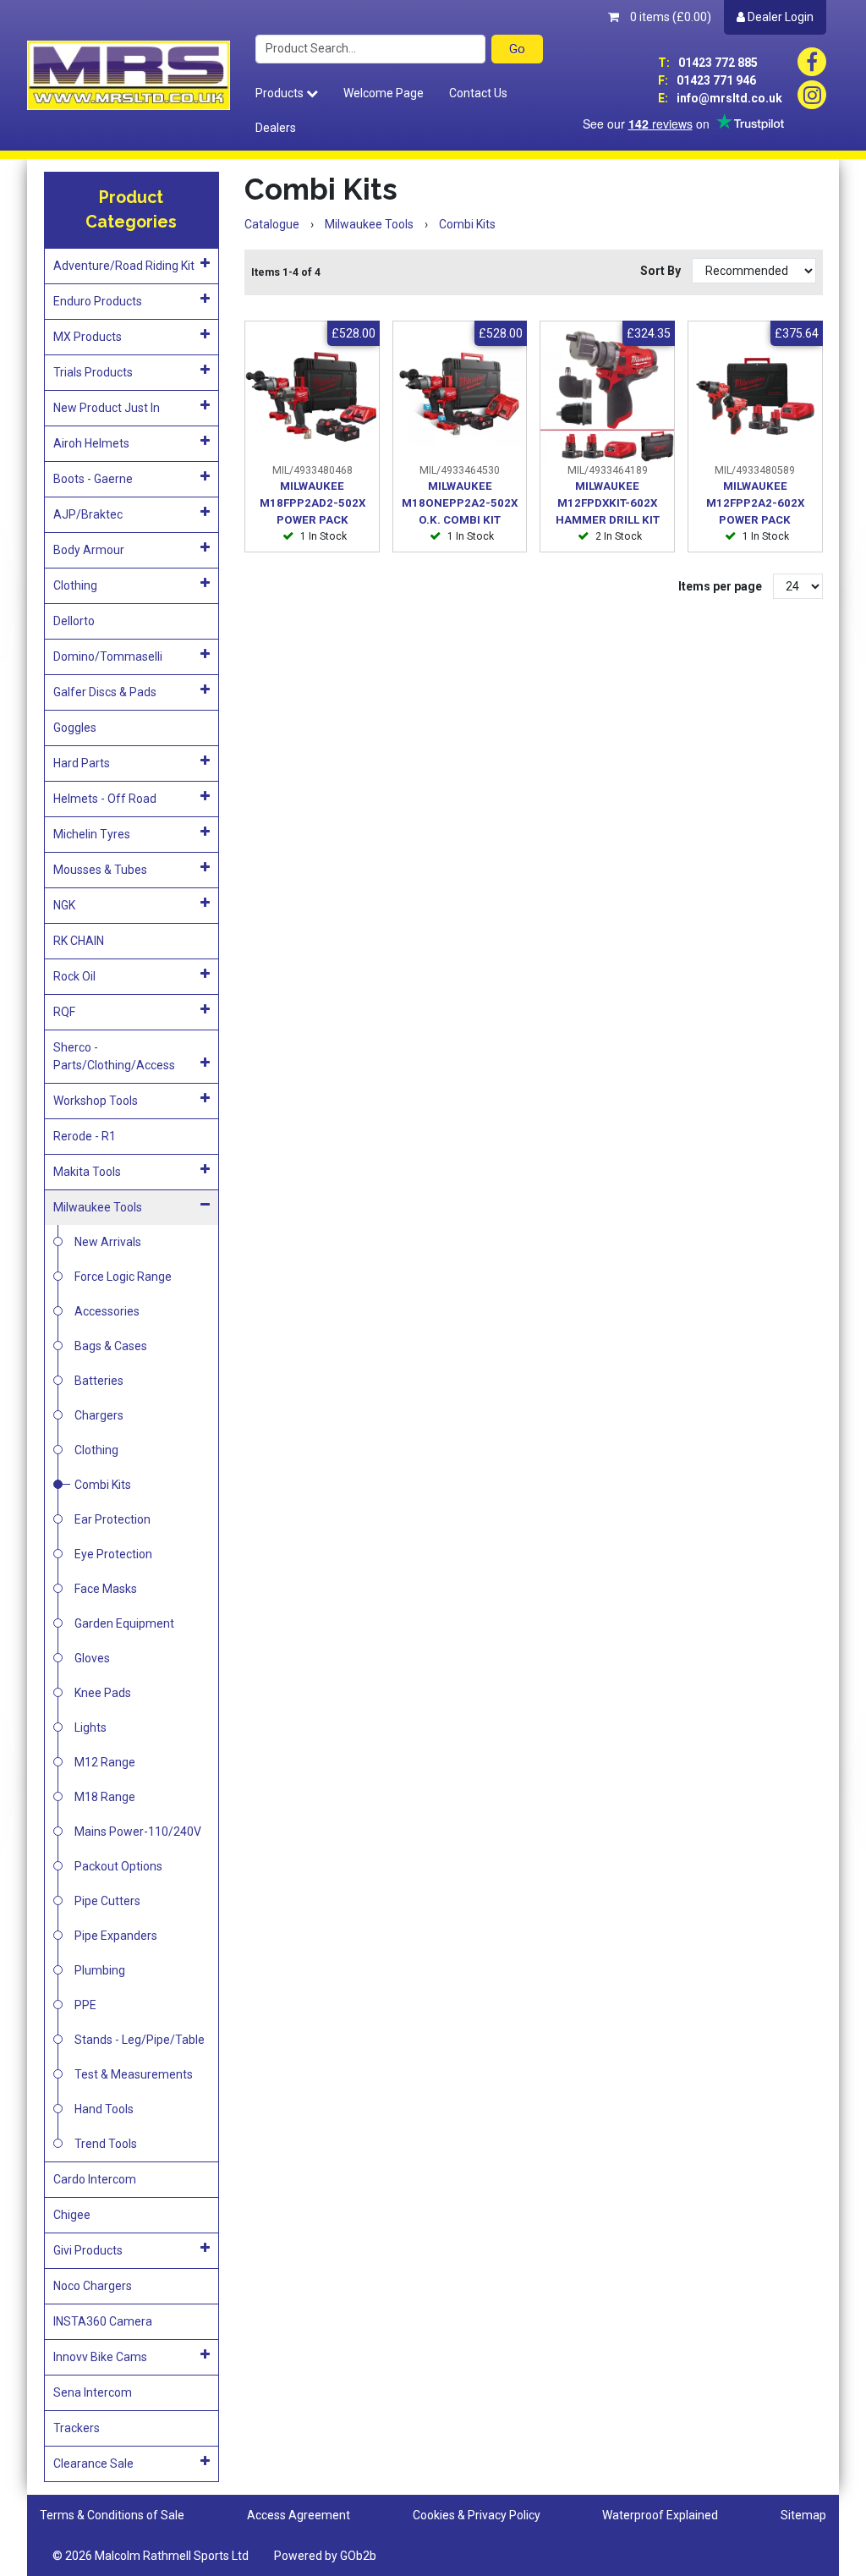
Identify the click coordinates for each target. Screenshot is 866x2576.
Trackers (77, 2428)
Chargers (99, 1415)
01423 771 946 (707, 80)
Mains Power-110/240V (138, 1832)
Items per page (720, 586)
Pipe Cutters (107, 1901)
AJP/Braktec (88, 514)
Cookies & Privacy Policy (477, 2515)
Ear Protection (112, 1519)
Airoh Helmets (91, 443)
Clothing (75, 585)
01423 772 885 (708, 63)
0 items (669, 17)
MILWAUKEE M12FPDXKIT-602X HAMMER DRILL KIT (608, 503)
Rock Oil (74, 976)
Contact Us (478, 93)
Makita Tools (87, 1172)
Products (281, 93)
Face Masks (106, 1589)
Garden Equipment (124, 1623)
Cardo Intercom (95, 2179)
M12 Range (105, 1762)
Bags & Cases (111, 1346)
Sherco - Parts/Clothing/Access (114, 1056)
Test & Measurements (134, 2074)
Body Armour (89, 550)
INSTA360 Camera (103, 2321)
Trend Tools (106, 2144)
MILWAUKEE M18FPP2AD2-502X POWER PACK (312, 503)
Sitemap (803, 2515)
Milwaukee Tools (98, 1207)
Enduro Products (98, 301)
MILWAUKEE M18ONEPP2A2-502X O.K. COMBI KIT (460, 503)
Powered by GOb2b (325, 2556)
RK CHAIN (79, 941)
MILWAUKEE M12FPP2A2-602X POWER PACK (755, 503)
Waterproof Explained (660, 2515)
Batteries (99, 1381)
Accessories (107, 1311)
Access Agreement (299, 2515)
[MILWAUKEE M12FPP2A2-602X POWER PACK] (755, 397)
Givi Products (88, 2250)
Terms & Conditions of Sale (112, 2515)
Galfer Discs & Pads (105, 692)
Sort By (662, 271)
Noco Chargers (93, 2286)
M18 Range (105, 1797)
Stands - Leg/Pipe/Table (140, 2040)
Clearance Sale (93, 2463)
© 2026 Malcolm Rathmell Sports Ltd (151, 2556)
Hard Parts (82, 763)
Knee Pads (103, 1693)
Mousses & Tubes (100, 870)
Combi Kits (103, 1485)
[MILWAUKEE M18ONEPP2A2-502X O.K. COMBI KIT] (460, 397)
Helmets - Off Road (105, 799)
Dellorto (74, 621)
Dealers (276, 128)
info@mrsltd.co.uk (720, 98)
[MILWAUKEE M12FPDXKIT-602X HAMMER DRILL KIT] (607, 397)
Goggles (75, 728)
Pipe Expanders (116, 1936)
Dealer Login (779, 17)
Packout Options (118, 1866)
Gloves (92, 1658)
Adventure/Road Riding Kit (124, 266)
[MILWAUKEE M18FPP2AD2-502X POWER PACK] (312, 397)
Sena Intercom (93, 2392)
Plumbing (100, 1970)
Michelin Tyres (92, 834)
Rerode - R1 (85, 1136)
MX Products (88, 337)
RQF (64, 1012)
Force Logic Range (123, 1277)
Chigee (72, 2215)
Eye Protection (113, 1554)
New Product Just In (107, 408)
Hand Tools (104, 2109)
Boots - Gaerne (93, 479)
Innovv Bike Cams (100, 2357)
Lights (90, 1727)
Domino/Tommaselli (108, 656)
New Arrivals (108, 1242)
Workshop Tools (96, 1101)
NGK (64, 905)
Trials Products (93, 372)
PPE (85, 2005)
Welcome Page (384, 93)
